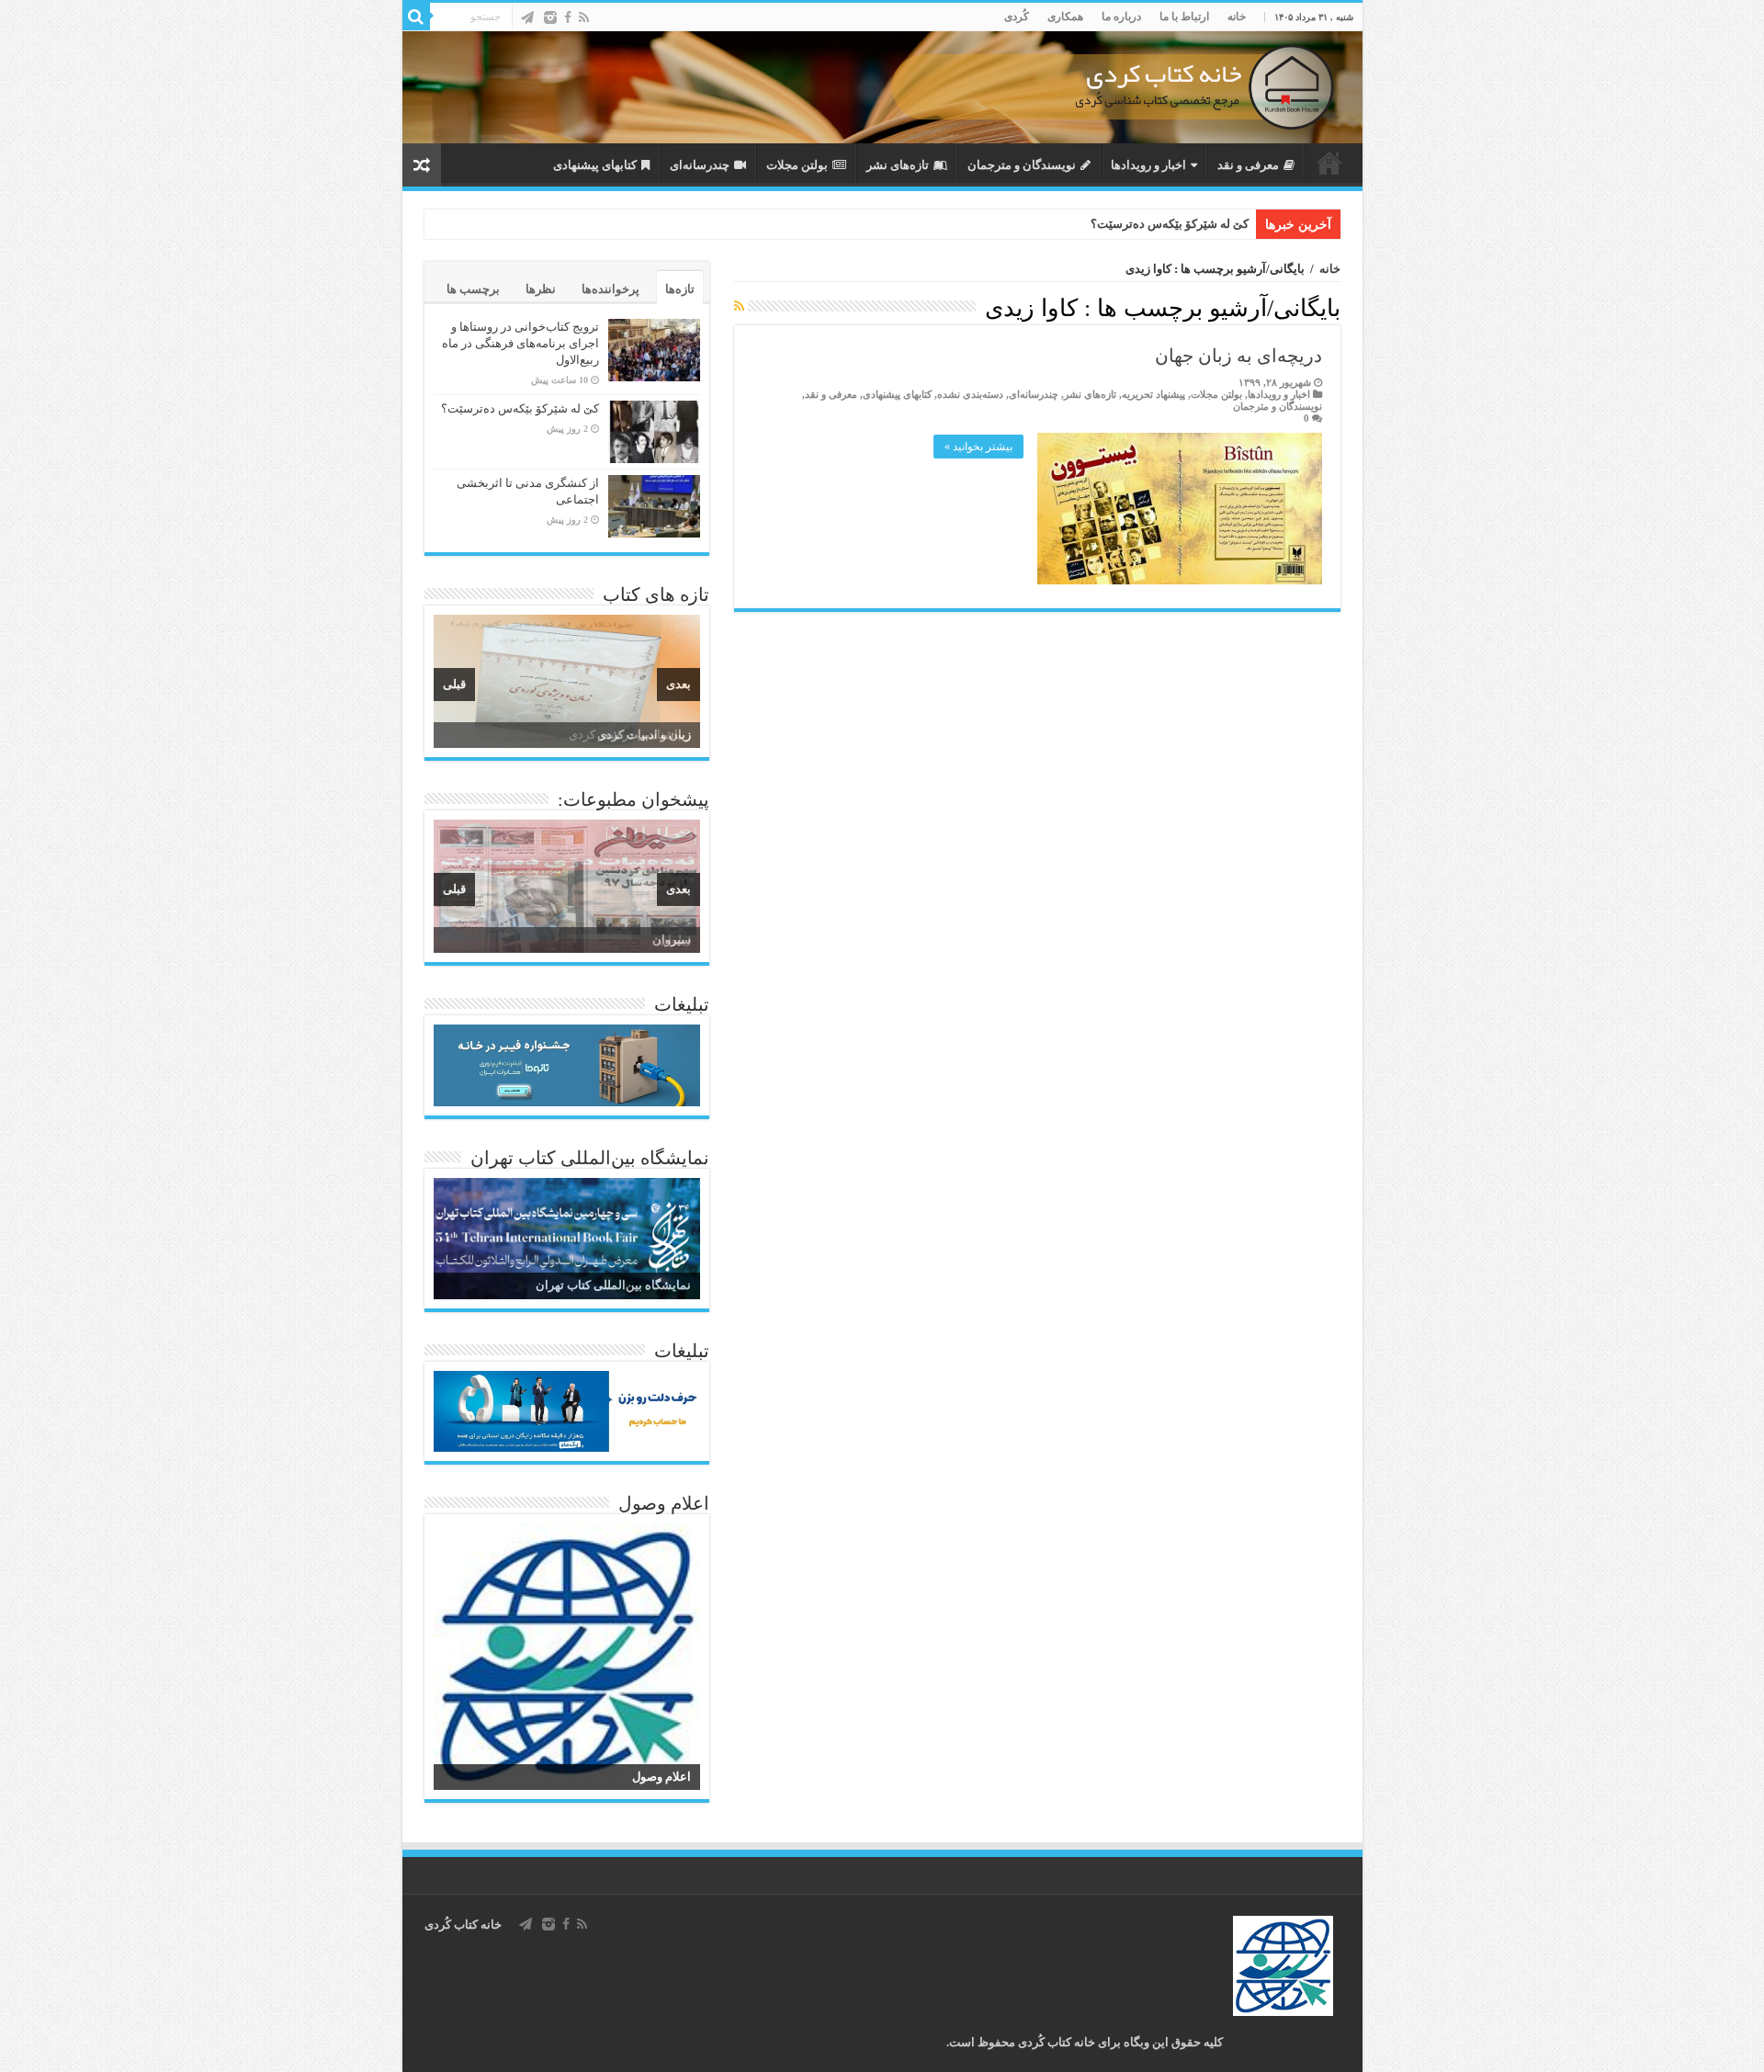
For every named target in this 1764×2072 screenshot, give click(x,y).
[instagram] (550, 17)
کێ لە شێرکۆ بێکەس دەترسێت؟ (1170, 224)
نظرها (541, 289)
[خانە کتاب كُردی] (882, 87)
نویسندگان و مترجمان (1022, 165)
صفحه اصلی (1329, 163)
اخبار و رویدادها (1148, 165)
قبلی (454, 684)
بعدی (678, 684)
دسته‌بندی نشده (970, 394)
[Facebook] (568, 17)
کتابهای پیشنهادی (595, 165)
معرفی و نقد (1248, 165)
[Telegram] (527, 17)
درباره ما (1121, 17)
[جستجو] (416, 17)
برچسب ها (473, 289)
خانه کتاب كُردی (463, 1925)
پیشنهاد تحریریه (1153, 394)
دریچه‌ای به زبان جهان (1238, 356)
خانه (1237, 17)
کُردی (1017, 17)
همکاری (1065, 17)
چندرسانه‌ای (700, 165)
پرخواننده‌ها (611, 289)
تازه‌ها (680, 289)
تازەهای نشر (898, 165)
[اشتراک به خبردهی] (739, 307)
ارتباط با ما (1184, 17)
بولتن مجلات (797, 165)
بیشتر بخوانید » (978, 447)
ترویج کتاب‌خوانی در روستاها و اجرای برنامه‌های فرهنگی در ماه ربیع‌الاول (520, 343)
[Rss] (584, 17)
